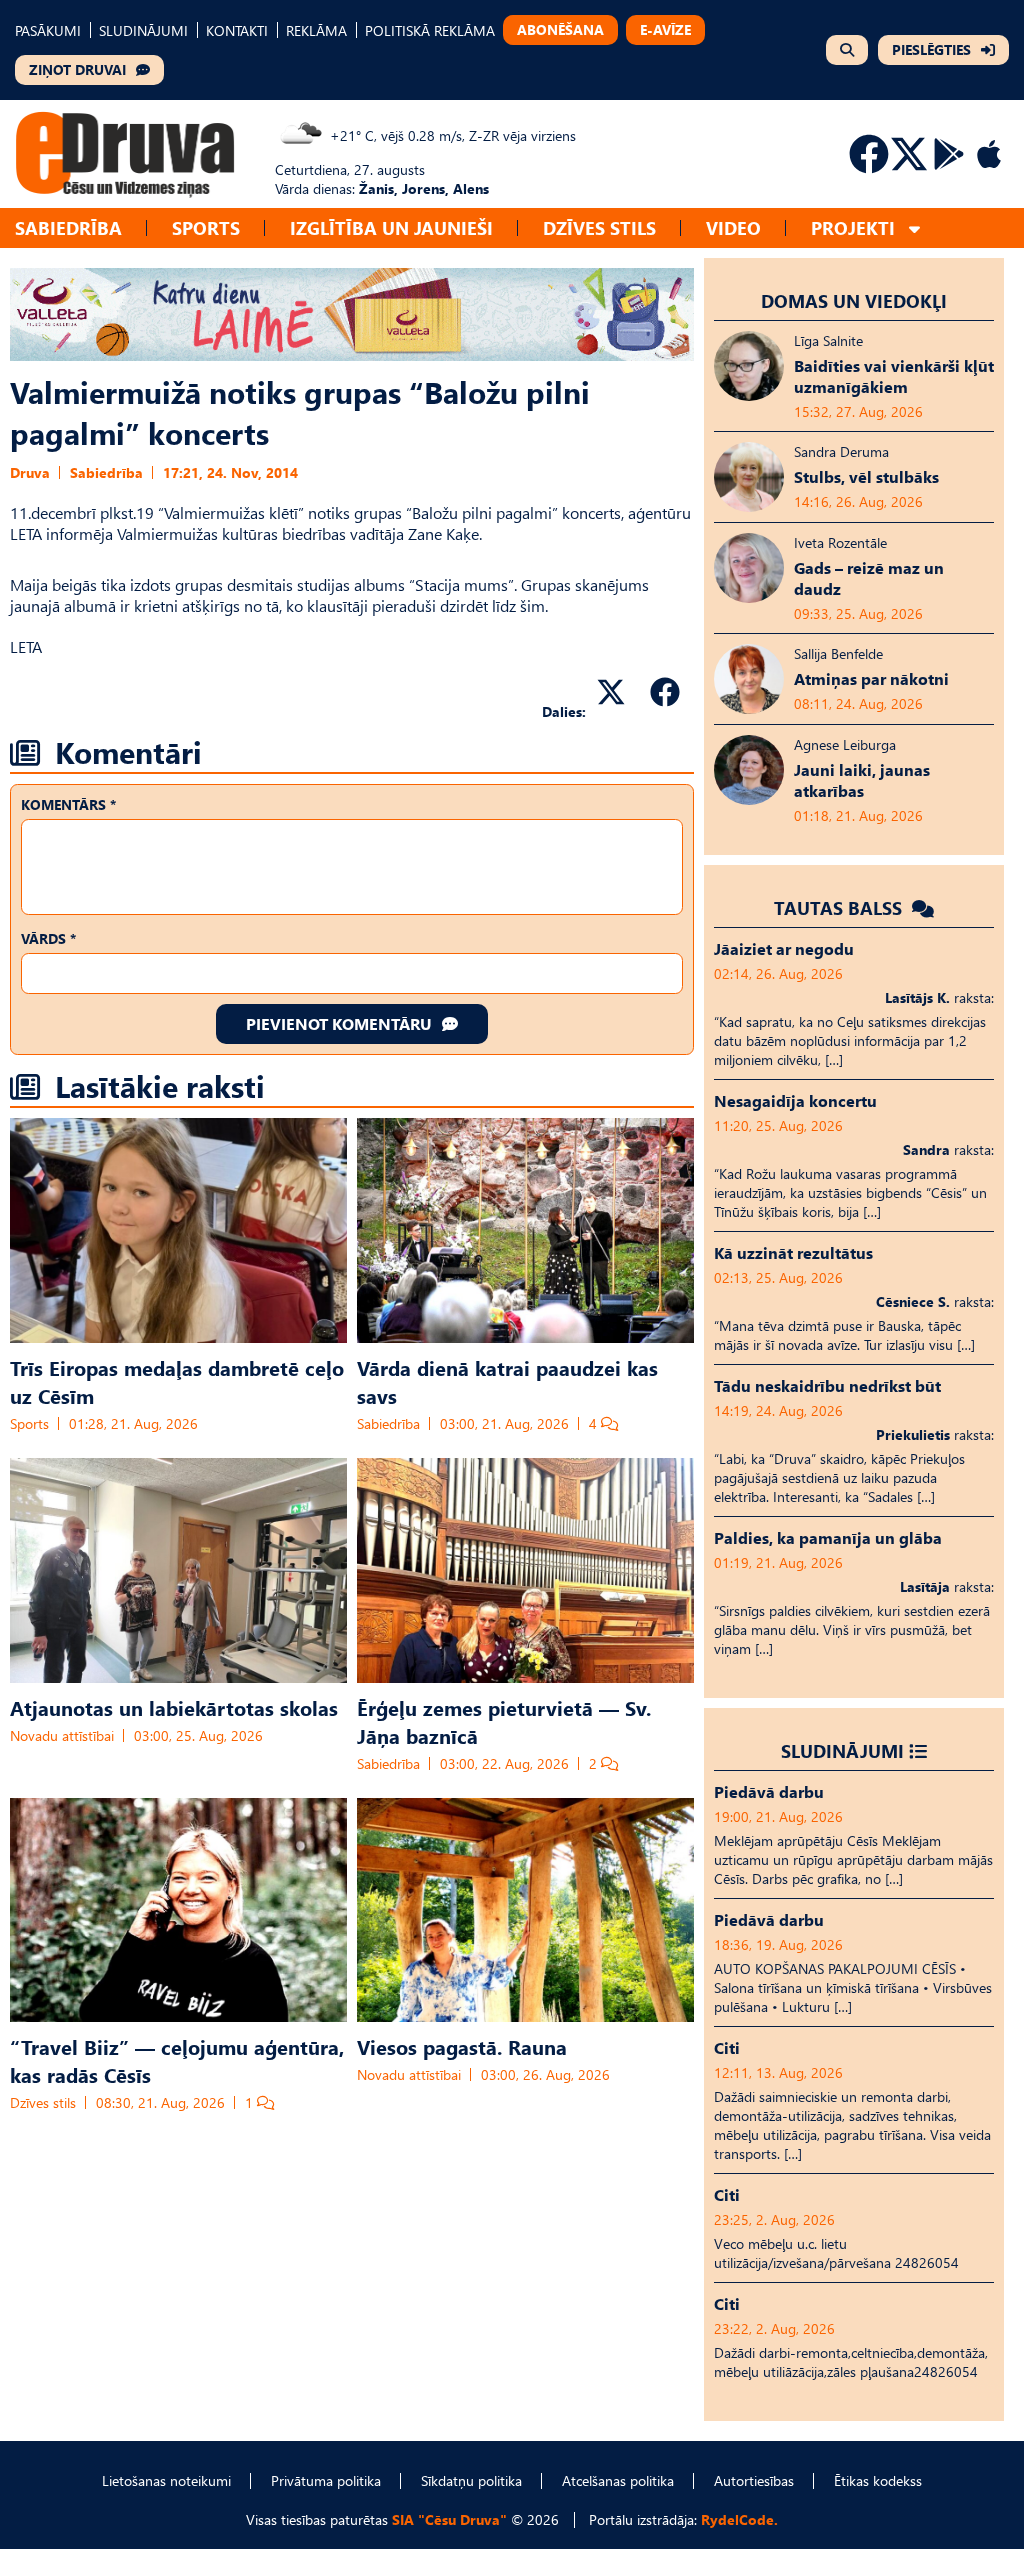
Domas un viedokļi (854, 300)
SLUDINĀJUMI (143, 30)
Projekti (853, 227)
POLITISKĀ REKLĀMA (430, 30)
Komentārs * (68, 804)
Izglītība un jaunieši (391, 227)
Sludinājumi (842, 1750)
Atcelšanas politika (618, 2480)
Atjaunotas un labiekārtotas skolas (174, 1707)
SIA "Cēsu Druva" (449, 2519)
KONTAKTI (237, 30)
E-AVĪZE (665, 29)
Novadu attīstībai (62, 1735)
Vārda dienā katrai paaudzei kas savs (507, 1381)
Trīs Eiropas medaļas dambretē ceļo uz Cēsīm (177, 1381)
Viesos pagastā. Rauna (462, 2046)
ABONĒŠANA (560, 29)
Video (733, 227)
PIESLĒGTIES (931, 49)
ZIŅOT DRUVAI (77, 69)
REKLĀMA (316, 30)
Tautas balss (840, 907)
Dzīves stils (599, 227)
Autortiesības (754, 2480)
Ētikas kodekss (878, 2480)
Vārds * (48, 938)
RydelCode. (739, 2519)
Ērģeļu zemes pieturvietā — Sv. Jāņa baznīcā (504, 1721)
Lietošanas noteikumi (166, 2480)
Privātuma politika (326, 2480)
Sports (206, 227)
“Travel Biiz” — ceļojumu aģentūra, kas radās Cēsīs (177, 2060)
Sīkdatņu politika (471, 2480)
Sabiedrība (68, 227)
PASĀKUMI (48, 30)
